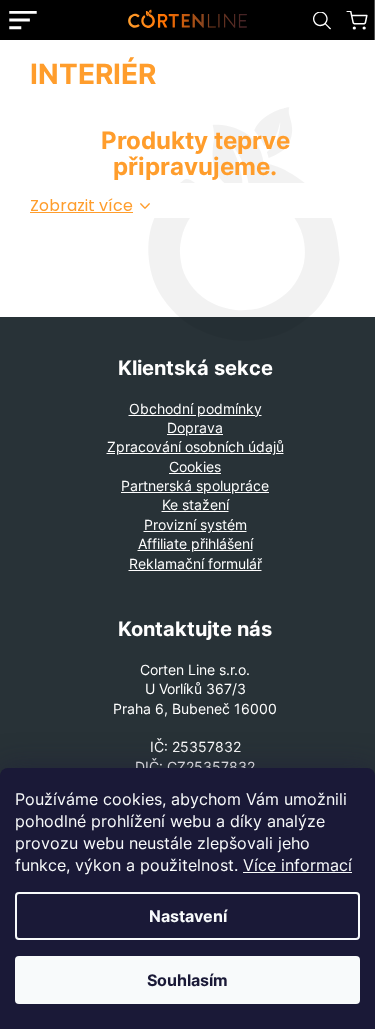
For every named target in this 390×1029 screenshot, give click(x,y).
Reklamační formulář (195, 563)
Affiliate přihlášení (195, 543)
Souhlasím (187, 980)
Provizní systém (195, 524)
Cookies (195, 466)
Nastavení (188, 916)
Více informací (297, 865)
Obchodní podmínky (195, 408)
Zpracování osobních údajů (195, 446)
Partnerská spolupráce (195, 485)
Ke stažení (195, 504)
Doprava (195, 427)
